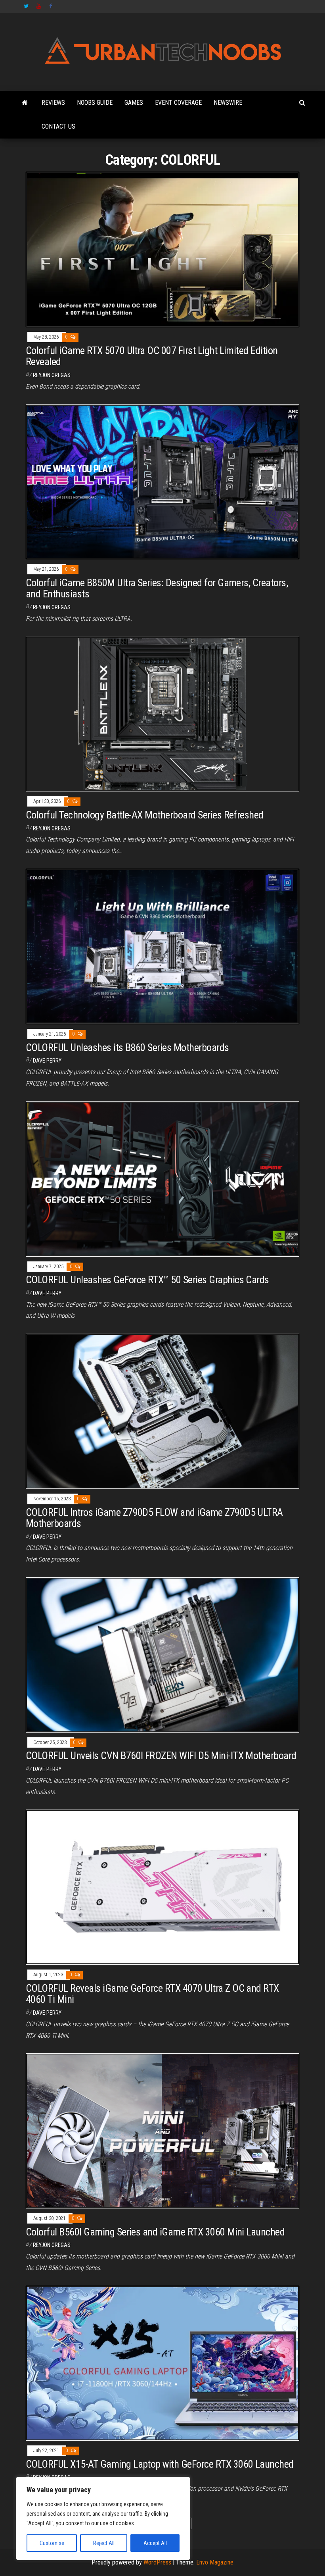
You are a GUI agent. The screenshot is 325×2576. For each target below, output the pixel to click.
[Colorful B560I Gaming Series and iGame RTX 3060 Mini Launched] (162, 2130)
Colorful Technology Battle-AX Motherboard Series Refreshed (145, 815)
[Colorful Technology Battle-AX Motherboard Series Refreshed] (162, 713)
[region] (103, 2518)
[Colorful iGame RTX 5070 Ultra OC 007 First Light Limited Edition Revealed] (162, 249)
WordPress (157, 2562)
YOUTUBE (39, 6)
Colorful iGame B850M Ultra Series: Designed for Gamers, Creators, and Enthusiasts (157, 588)
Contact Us (58, 126)
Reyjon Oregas (52, 375)
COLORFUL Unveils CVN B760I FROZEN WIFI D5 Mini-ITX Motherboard (161, 1756)
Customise (52, 2543)
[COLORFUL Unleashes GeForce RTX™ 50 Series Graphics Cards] (162, 1178)
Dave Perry (47, 1061)
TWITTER (26, 6)
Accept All (155, 2543)
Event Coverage (178, 103)
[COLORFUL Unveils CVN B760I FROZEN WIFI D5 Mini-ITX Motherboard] (162, 1655)
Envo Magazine (215, 2562)
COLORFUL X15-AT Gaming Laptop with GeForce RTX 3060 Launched (160, 2464)
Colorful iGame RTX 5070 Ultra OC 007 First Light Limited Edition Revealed (152, 356)
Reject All (104, 2543)
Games (134, 103)
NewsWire (228, 103)
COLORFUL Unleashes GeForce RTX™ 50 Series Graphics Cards (147, 1280)
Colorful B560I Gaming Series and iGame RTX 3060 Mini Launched (155, 2232)
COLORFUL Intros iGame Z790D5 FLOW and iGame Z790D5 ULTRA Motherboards (154, 1518)
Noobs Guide (95, 103)
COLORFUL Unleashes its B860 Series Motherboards (127, 1047)
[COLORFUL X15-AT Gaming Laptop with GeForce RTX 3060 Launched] (162, 2363)
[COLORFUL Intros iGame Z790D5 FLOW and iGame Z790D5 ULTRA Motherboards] (162, 1411)
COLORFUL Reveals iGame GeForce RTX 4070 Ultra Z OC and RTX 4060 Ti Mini (152, 1994)
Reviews (53, 103)
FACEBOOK (52, 6)
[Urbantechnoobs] (25, 103)
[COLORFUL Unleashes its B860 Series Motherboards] (162, 946)
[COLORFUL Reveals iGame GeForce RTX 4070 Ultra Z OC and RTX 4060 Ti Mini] (162, 1887)
